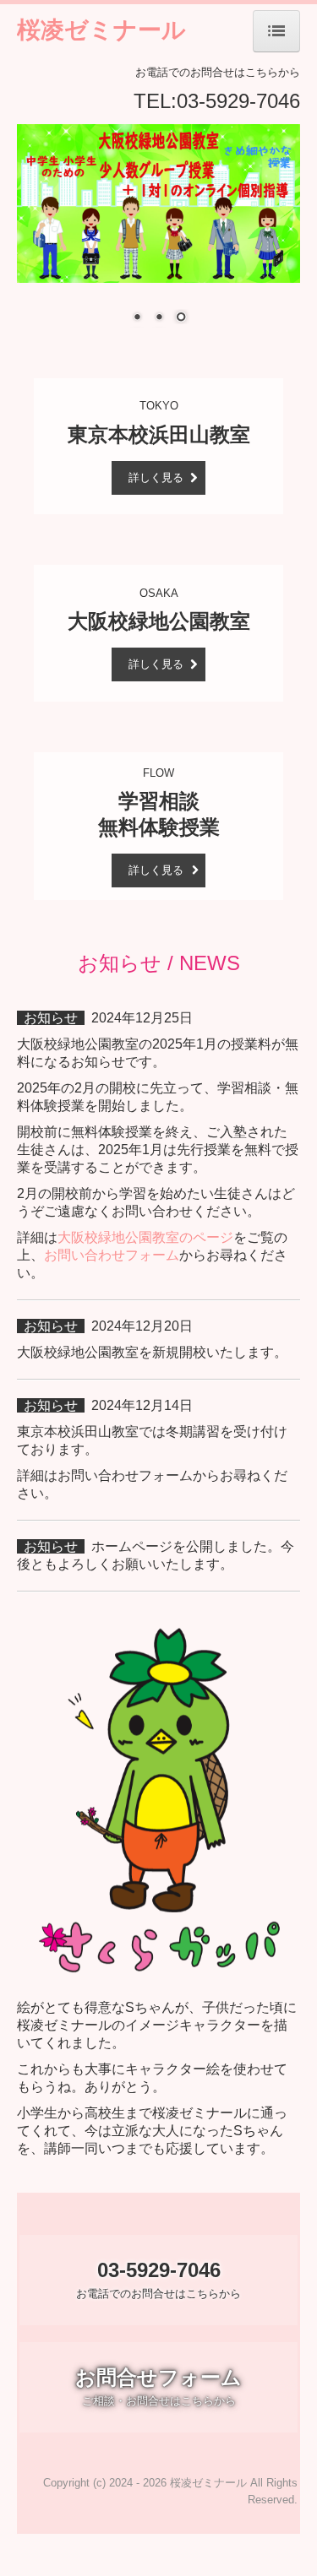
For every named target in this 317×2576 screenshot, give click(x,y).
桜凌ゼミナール (101, 29)
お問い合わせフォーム (112, 1255)
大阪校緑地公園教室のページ (145, 1237)
